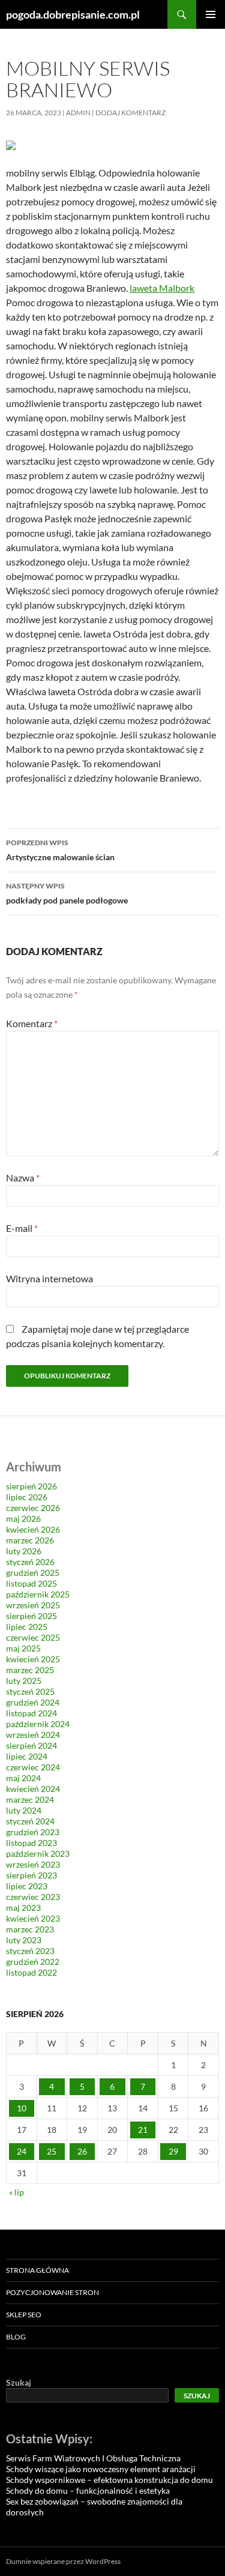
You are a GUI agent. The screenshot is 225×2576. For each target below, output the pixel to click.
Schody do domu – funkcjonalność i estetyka (88, 2490)
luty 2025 (24, 1681)
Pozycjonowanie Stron (52, 2292)
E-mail (22, 1228)
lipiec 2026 (27, 1497)
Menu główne (211, 14)
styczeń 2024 (30, 1821)
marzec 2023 (30, 1929)
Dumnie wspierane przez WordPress (63, 2561)
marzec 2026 (30, 1540)
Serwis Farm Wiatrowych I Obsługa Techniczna (93, 2458)
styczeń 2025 (30, 1691)
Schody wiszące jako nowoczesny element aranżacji (101, 2469)
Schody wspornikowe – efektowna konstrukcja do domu (109, 2480)
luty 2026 (24, 1551)
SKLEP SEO (24, 2315)
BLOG (16, 2337)
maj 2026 (23, 1519)
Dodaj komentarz (130, 113)
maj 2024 (23, 1778)
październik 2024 (38, 1724)
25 (52, 2151)
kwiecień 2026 (33, 1529)
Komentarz (32, 1023)
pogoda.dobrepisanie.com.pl (73, 14)
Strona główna (37, 2270)
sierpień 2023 (31, 1875)
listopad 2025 (31, 1583)
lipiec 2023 (27, 1886)
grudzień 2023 (33, 1832)
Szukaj (19, 2382)
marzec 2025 (30, 1670)
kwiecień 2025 (33, 1659)
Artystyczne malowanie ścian (60, 850)
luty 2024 (24, 1810)
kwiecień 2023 (33, 1918)
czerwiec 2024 (33, 1767)
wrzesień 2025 (33, 1605)
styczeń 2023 (30, 1951)
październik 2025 (38, 1594)
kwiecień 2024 (33, 1789)
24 (22, 2151)
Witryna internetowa (49, 1278)
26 (82, 2151)
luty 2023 (24, 1940)
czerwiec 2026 (33, 1508)
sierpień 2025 (31, 1616)
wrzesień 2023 (33, 1864)
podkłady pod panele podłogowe (67, 893)
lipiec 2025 (27, 1627)
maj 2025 (23, 1648)
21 (143, 2130)
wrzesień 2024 (33, 1735)
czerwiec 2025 (33, 1637)
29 (173, 2151)
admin (78, 113)
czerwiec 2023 (33, 1897)
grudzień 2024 (33, 1702)
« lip (16, 2192)
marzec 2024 (30, 1799)
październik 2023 (38, 1854)
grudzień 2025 (33, 1573)
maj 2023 (23, 1908)
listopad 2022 (31, 1972)
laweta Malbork (162, 288)
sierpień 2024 (31, 1745)
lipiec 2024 (27, 1756)
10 (22, 2108)
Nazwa (23, 1178)
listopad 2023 (31, 1843)
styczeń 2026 (30, 1562)
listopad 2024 (31, 1713)
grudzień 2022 (33, 1962)
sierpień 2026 (31, 1486)
